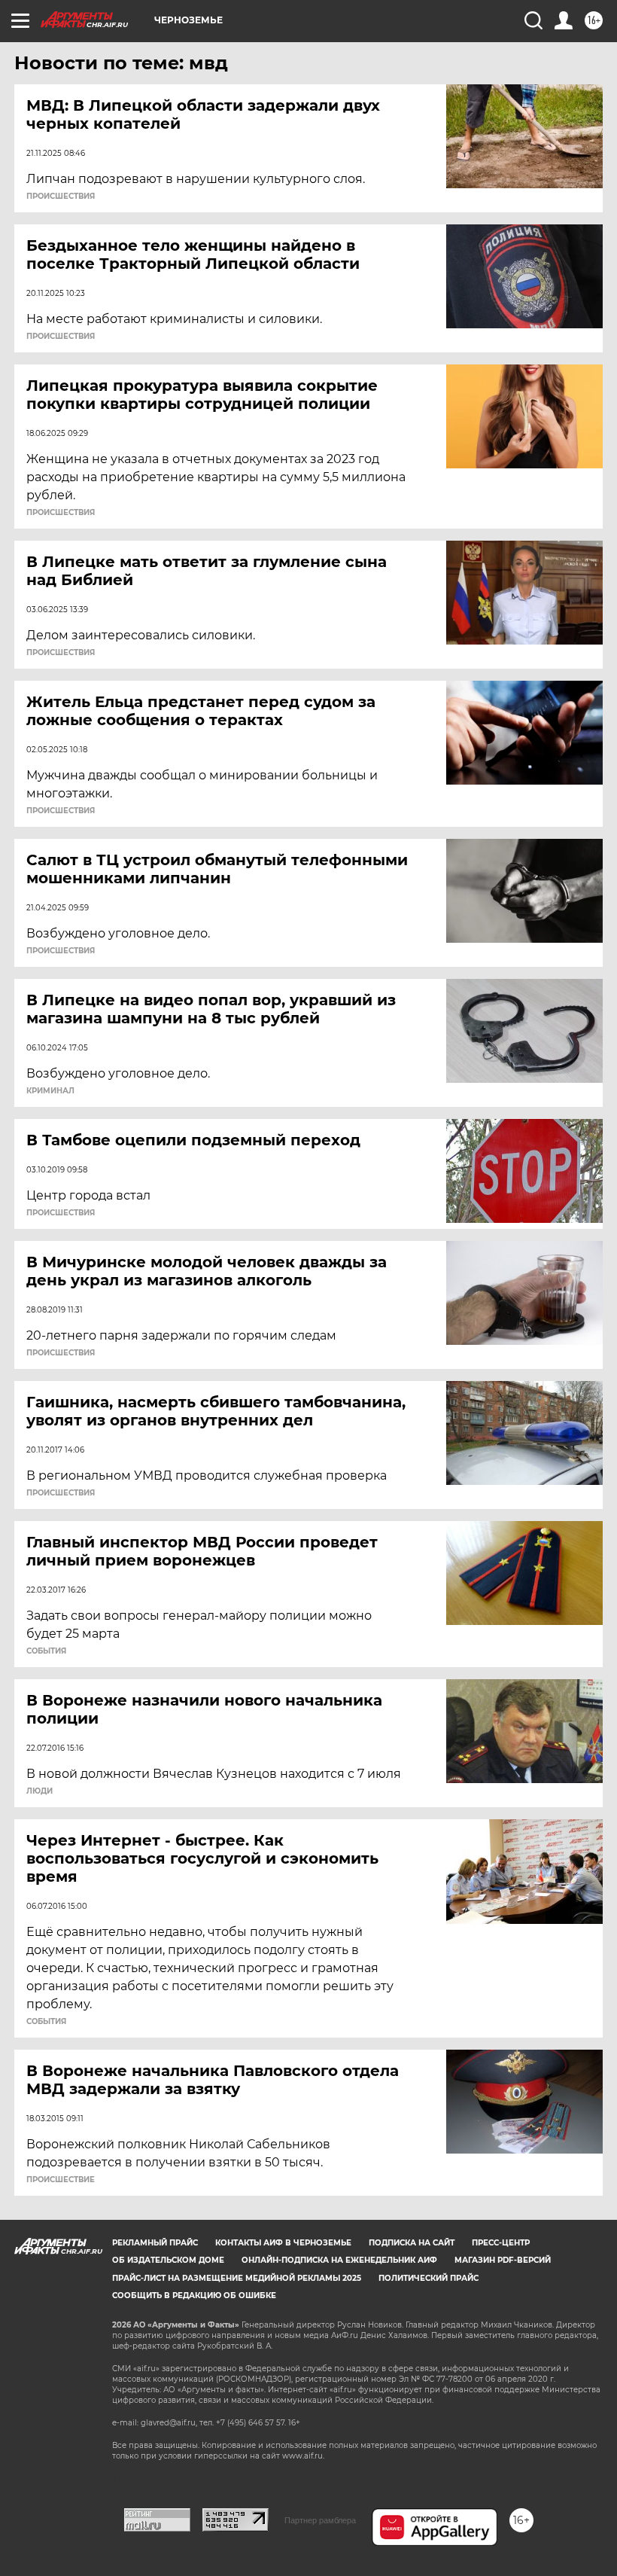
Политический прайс (429, 2278)
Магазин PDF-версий (503, 2260)
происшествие (61, 2180)
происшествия (61, 197)
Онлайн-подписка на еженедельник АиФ (339, 2260)
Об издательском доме (168, 2260)
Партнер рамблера (320, 2520)
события (46, 1651)
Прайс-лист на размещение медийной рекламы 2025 (237, 2278)
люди (40, 1791)
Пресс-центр (501, 2243)
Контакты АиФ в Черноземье (283, 2243)
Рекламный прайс (155, 2243)
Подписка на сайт (412, 2243)
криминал (50, 1091)
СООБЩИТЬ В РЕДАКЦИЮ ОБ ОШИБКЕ (194, 2296)
